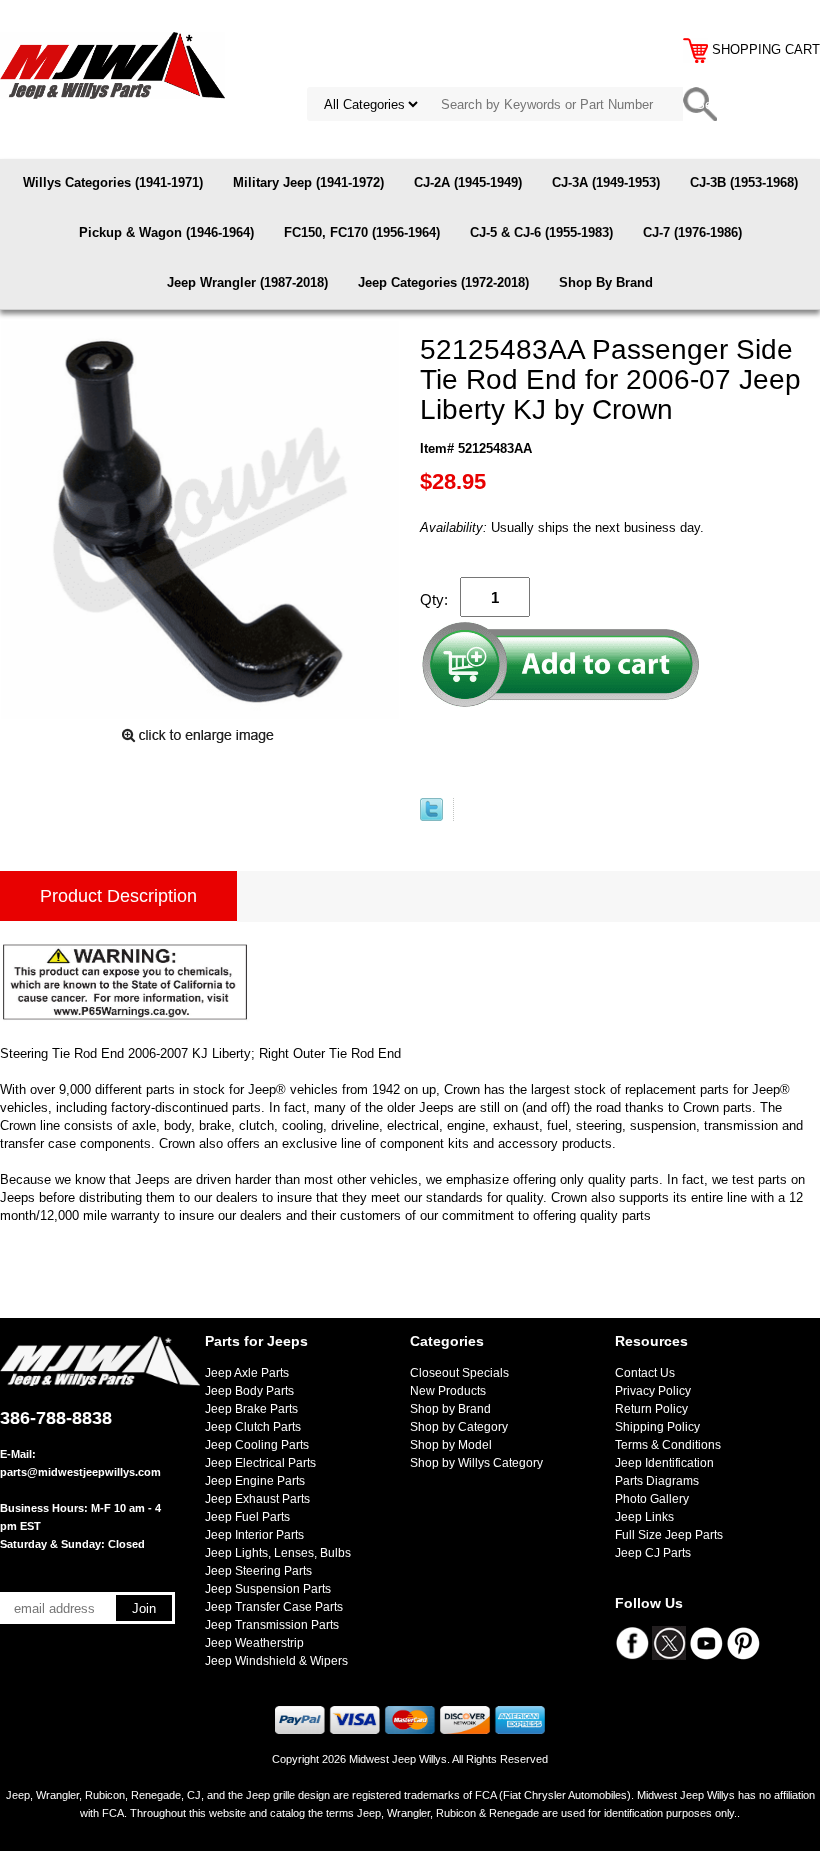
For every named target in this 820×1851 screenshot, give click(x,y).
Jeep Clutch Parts (253, 1427)
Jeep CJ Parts (653, 1553)
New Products (448, 1391)
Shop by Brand (450, 1409)
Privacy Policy (653, 1391)
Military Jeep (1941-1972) (308, 182)
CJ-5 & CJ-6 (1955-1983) (541, 232)
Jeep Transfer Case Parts (274, 1607)
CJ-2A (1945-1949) (468, 182)
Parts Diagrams (657, 1481)
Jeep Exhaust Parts (257, 1499)
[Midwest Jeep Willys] (112, 64)
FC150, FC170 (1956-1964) (362, 232)
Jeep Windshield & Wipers (276, 1661)
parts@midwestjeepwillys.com (80, 1472)
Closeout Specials (459, 1373)
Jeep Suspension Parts (268, 1589)
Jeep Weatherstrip (254, 1643)
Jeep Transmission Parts (272, 1625)
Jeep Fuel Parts (247, 1517)
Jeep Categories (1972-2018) (443, 282)
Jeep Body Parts (249, 1391)
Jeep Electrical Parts (260, 1463)
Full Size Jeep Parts (669, 1535)
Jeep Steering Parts (258, 1571)
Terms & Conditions (668, 1445)
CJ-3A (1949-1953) (606, 182)
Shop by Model (451, 1445)
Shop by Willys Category (476, 1463)
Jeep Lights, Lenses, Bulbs (278, 1553)
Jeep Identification (664, 1463)
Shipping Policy (657, 1427)
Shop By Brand (606, 282)
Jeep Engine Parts (255, 1481)
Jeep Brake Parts (251, 1409)
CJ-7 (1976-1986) (692, 232)
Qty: (434, 599)
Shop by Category (459, 1427)
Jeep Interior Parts (254, 1535)
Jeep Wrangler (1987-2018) (247, 282)
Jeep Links (644, 1517)
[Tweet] (431, 816)
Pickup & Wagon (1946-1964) (166, 232)
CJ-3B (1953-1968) (744, 182)
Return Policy (651, 1409)
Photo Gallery (652, 1499)
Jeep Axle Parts (247, 1373)
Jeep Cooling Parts (257, 1445)
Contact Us (645, 1373)
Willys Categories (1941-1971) (113, 182)
